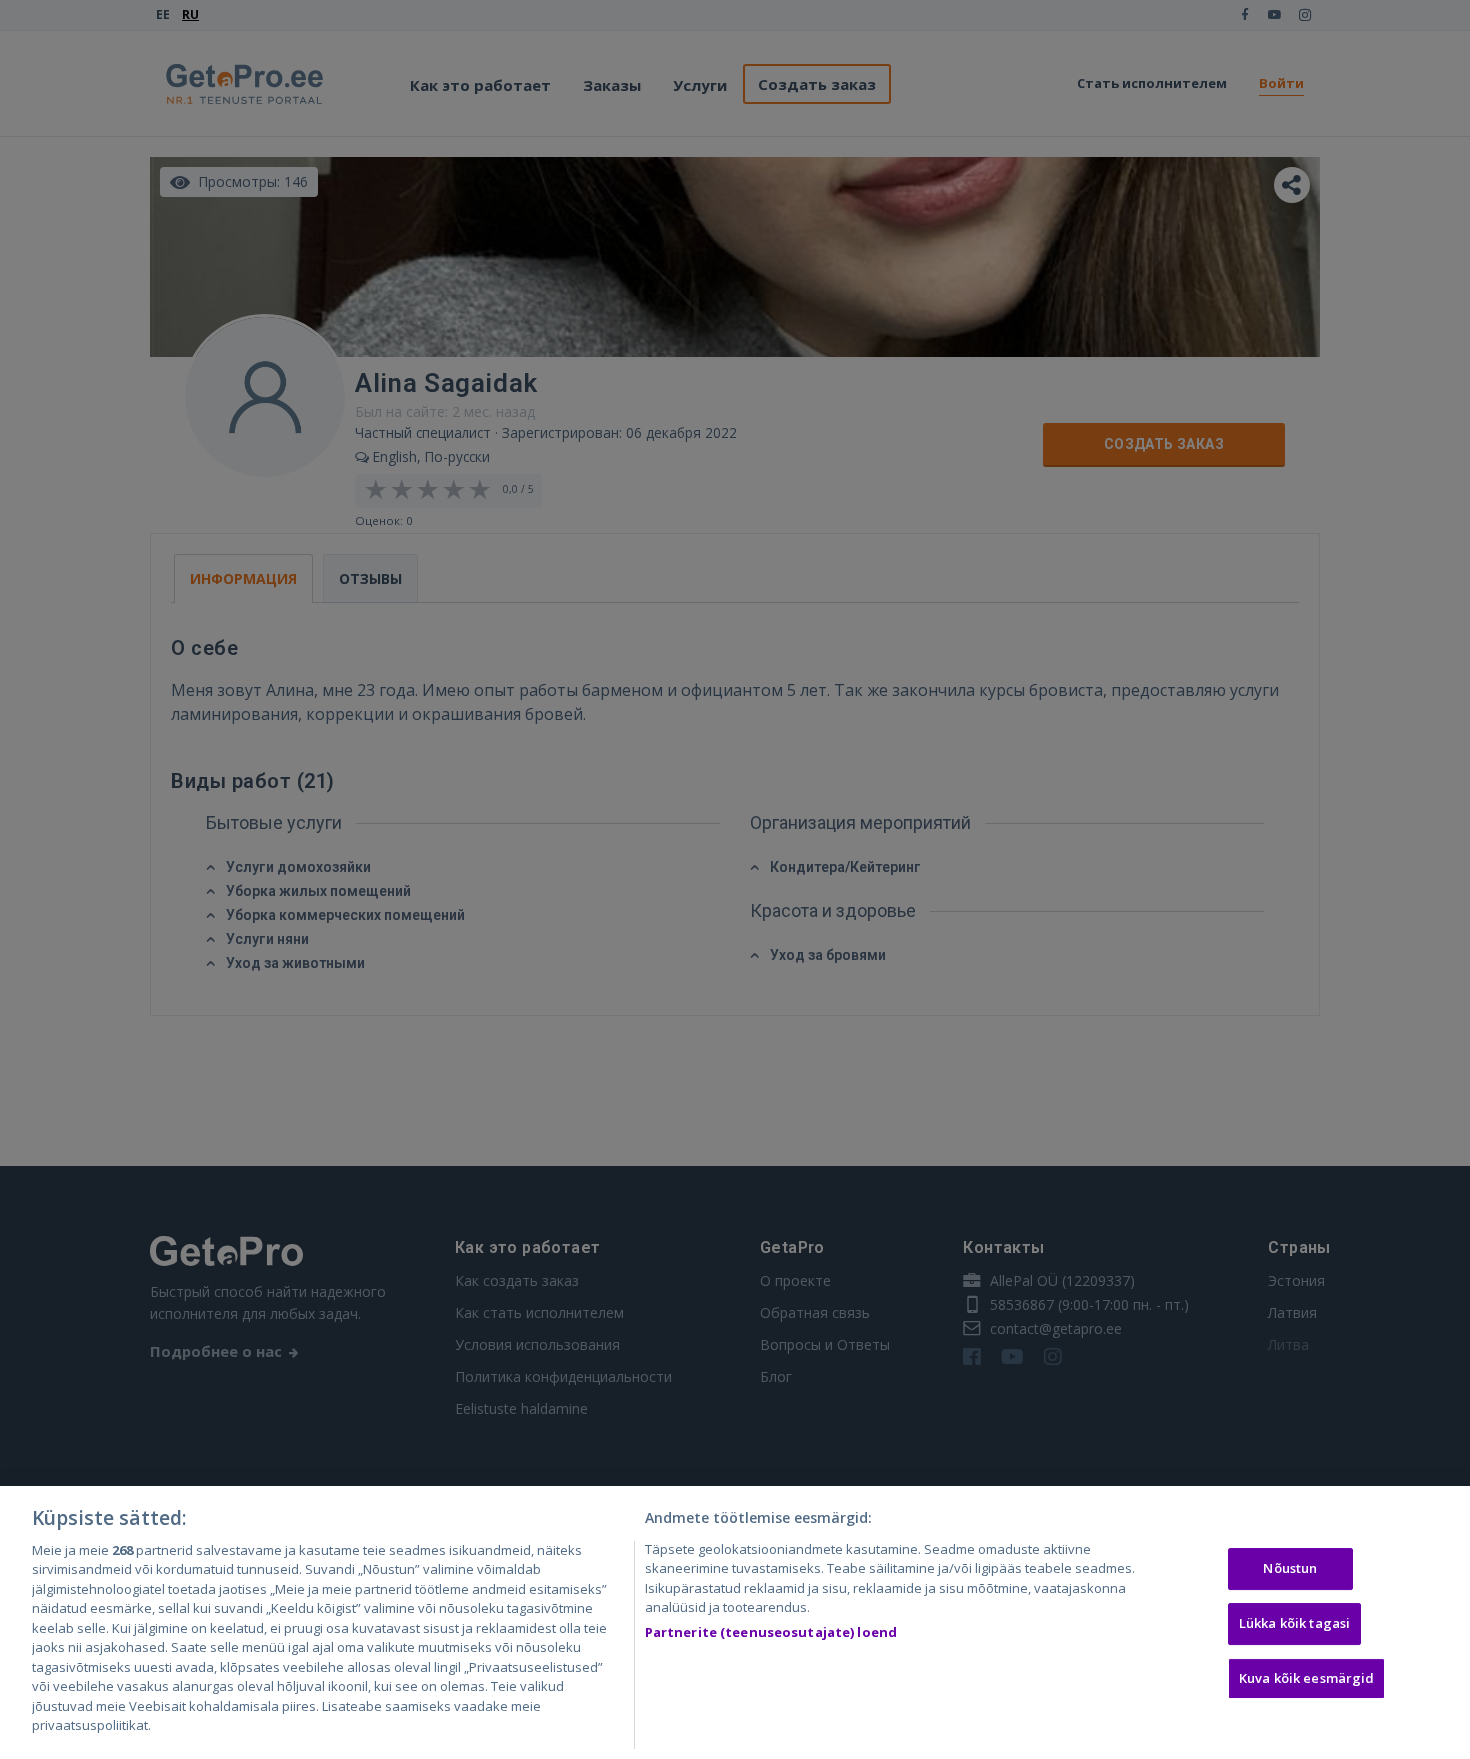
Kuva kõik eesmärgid (1306, 1678)
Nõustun (1290, 1569)
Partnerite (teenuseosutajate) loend (771, 1632)
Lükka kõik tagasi (1294, 1623)
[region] (735, 1622)
